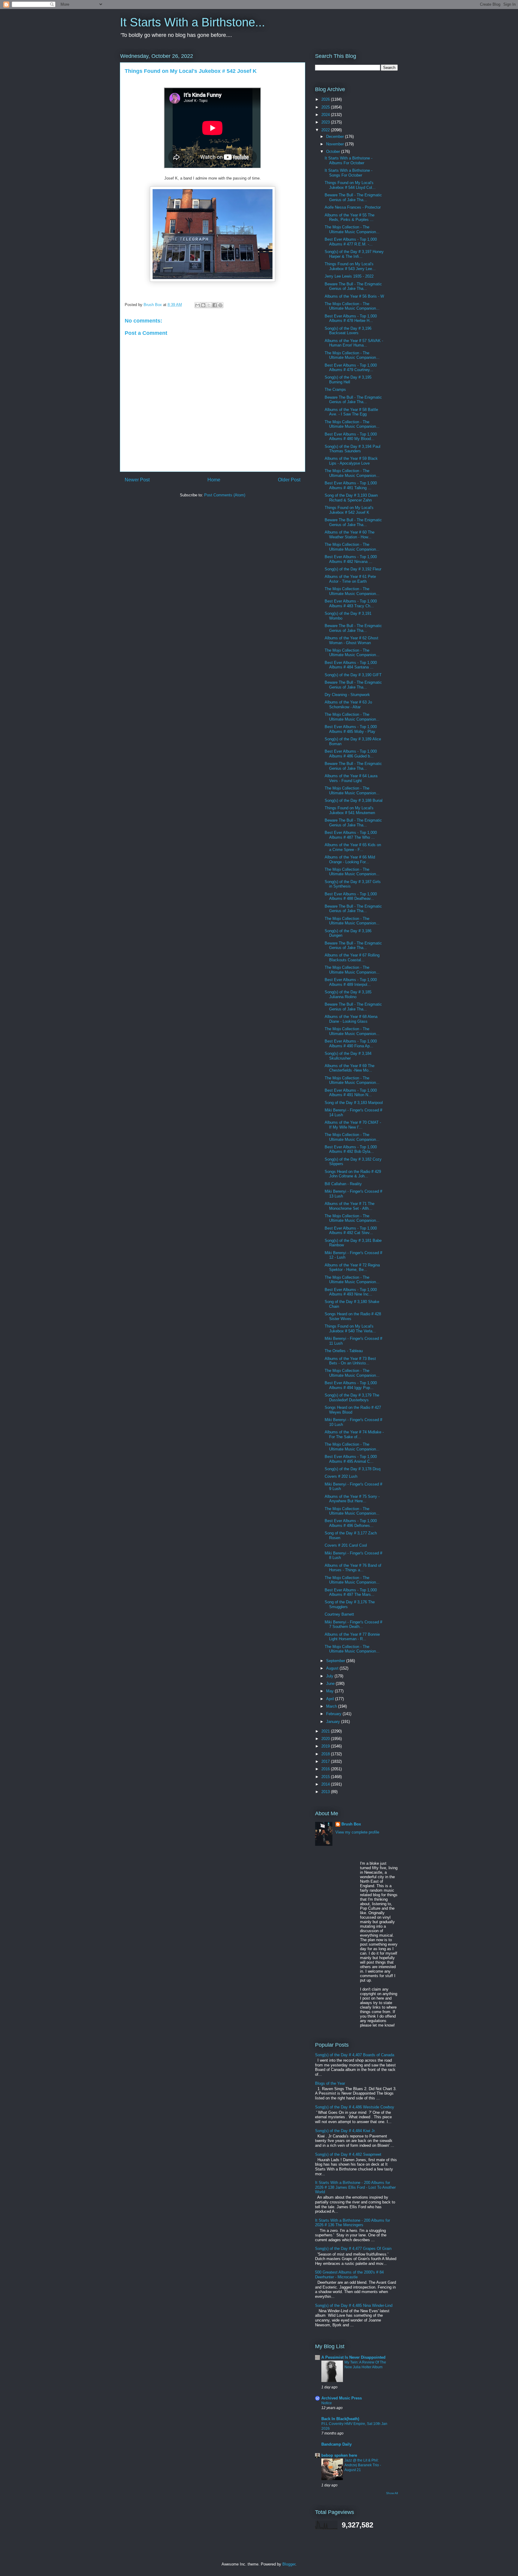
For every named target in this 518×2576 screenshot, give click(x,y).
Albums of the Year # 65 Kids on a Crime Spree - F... (353, 847)
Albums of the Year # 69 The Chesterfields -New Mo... (350, 1068)
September (336, 1661)
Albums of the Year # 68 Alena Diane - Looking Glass (351, 1019)
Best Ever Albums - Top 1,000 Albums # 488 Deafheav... (351, 896)
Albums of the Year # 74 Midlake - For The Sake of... (354, 1434)
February (334, 1714)
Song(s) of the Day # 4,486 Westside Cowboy (355, 2107)
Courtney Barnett (339, 1614)
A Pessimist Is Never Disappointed (353, 2357)
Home (214, 480)
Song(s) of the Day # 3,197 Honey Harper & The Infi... (354, 254)
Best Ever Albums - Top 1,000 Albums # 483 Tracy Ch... (351, 604)
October (334, 152)
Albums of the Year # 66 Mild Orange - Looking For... (350, 860)
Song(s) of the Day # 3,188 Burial (354, 800)
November (336, 144)
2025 (326, 107)
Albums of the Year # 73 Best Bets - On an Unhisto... (350, 1361)
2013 (326, 1792)
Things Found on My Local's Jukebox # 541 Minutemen (350, 810)
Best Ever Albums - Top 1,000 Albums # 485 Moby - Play (351, 729)
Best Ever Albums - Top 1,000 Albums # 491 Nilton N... (351, 1093)
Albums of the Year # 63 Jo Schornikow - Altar (348, 705)
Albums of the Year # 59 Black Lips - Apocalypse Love (351, 461)
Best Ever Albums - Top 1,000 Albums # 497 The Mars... (351, 1592)
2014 (326, 1784)
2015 (326, 1777)
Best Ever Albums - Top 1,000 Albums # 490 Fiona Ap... (351, 1044)
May (330, 1691)
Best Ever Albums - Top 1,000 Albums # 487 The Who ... (351, 835)
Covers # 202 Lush (341, 1476)
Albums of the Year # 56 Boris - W (354, 296)
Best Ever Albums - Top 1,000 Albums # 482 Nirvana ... (351, 559)
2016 (326, 1769)
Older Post (289, 480)
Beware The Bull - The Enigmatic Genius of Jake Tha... (353, 197)
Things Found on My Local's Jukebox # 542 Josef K (349, 510)
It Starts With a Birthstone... (192, 22)
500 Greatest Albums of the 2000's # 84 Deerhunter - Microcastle (349, 2275)
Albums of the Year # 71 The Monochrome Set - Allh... (350, 1206)
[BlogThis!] (203, 305)
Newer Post (137, 480)
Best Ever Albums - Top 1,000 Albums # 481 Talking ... (351, 485)
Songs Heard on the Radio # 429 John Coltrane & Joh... (353, 1174)
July (330, 1676)
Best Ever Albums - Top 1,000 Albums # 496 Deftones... (351, 1523)
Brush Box (351, 1824)
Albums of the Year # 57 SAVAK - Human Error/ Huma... (354, 343)
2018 (326, 1754)
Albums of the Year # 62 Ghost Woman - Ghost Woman (351, 640)
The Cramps (335, 390)
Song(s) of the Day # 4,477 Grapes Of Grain (353, 2249)
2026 (326, 99)
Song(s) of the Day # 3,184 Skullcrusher (348, 1056)
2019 (326, 1746)
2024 (326, 115)
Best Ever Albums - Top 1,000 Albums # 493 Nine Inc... (351, 1292)
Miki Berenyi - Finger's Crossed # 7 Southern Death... (353, 1624)
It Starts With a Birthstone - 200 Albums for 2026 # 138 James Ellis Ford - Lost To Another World (355, 2187)
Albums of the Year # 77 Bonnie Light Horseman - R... (352, 1637)
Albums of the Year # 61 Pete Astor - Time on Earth (350, 579)
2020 (326, 1739)
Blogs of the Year (330, 2083)
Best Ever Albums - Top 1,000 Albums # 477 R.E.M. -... (351, 242)
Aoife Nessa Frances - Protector (353, 207)
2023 (326, 122)
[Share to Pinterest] (220, 305)
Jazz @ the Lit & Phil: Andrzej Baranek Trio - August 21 (363, 2465)
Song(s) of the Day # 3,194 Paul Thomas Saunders (353, 449)
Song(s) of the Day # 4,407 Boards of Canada (355, 2055)
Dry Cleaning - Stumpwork (347, 695)
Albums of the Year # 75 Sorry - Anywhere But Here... (352, 1499)
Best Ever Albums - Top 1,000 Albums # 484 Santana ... (351, 665)
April (331, 1699)
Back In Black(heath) (340, 2419)
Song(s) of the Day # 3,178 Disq (353, 1469)
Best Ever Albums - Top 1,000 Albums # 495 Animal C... (351, 1459)
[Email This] (198, 305)
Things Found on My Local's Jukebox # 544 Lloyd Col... (350, 185)
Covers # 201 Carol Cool (346, 1545)
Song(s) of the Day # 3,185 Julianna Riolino (348, 994)
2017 (326, 1761)
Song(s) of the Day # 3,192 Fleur (353, 569)
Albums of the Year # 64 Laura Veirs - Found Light (351, 778)
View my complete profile (357, 1832)
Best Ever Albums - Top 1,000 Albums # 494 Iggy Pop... (351, 1385)
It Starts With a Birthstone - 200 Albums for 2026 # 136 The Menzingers (353, 2223)
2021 (326, 1731)
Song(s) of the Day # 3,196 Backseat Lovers (348, 331)
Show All (392, 2493)
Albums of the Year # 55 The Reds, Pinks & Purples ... (350, 217)
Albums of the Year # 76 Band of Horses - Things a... (353, 1568)
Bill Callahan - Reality (343, 1184)
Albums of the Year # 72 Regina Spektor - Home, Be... (352, 1267)
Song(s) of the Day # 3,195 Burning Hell (348, 380)
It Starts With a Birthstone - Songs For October (348, 173)
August (333, 1668)
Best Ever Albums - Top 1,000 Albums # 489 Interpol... (351, 982)
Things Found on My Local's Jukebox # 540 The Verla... (350, 1329)
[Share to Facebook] (215, 305)
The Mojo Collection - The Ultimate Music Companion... (352, 229)
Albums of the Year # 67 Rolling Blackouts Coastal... (352, 958)
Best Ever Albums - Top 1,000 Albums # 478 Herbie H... (351, 318)
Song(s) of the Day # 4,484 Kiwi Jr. (345, 2131)
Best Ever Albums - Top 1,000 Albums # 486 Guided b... (351, 754)
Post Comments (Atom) (225, 495)
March (332, 1706)
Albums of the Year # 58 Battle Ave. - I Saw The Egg (351, 412)
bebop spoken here (339, 2455)
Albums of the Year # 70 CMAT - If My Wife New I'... (353, 1125)
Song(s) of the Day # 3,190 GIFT (353, 675)
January (334, 1722)
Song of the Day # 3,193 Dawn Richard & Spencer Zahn (351, 498)
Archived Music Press (342, 2398)
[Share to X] (209, 305)
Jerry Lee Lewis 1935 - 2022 (349, 276)
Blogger (289, 2564)
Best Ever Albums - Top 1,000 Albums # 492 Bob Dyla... (351, 1149)
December (336, 137)
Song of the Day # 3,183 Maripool (354, 1103)
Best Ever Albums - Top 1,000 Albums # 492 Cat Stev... (351, 1231)
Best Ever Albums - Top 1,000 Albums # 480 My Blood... (351, 437)
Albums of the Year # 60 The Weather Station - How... (350, 535)
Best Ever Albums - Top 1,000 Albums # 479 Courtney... (351, 368)
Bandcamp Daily (336, 2444)
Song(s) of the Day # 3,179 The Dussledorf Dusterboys (352, 1398)
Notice (327, 2403)
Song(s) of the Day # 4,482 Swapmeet (348, 2154)
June (331, 1684)
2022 (326, 130)
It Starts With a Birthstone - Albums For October (348, 161)
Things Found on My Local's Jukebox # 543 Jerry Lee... (350, 266)
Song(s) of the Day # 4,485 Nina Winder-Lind (354, 2305)
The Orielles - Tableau (344, 1351)
